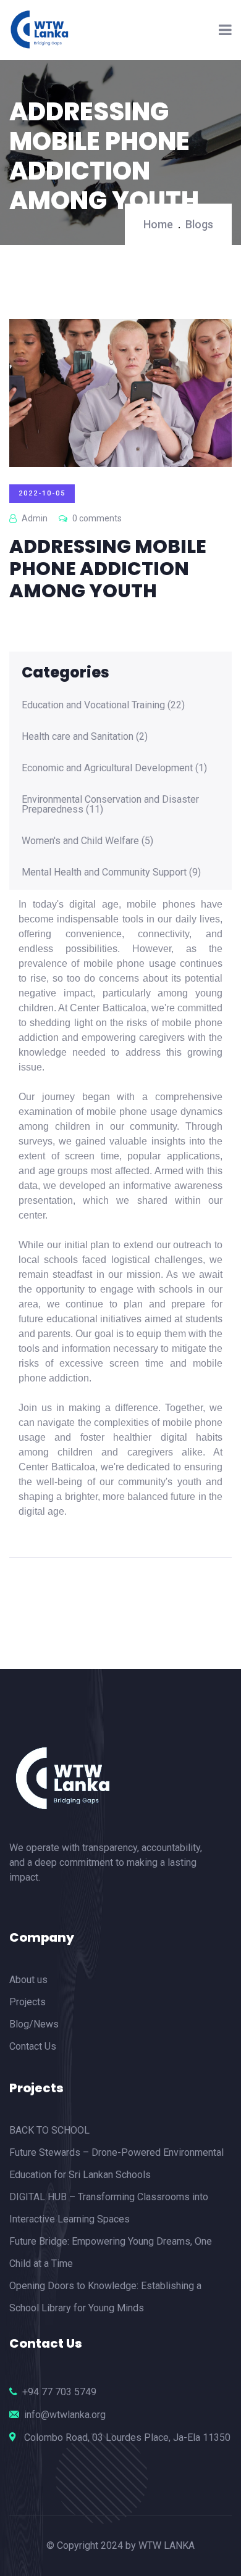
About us (28, 1980)
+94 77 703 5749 (59, 2392)
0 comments (96, 518)
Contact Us (33, 2046)
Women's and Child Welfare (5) (87, 841)
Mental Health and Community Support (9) (111, 872)
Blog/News (34, 2024)
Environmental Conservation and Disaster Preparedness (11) (110, 805)
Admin (34, 518)
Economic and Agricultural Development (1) (114, 768)
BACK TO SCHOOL (49, 2130)
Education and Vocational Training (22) (103, 705)
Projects (27, 2002)
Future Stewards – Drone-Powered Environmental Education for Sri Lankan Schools (116, 2164)
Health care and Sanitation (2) (85, 737)
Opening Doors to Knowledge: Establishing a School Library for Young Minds (105, 2297)
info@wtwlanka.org (65, 2415)
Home (158, 224)
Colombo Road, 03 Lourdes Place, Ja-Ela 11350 (127, 2437)
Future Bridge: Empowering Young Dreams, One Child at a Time (111, 2252)
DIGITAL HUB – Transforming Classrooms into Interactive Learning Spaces (109, 2208)
